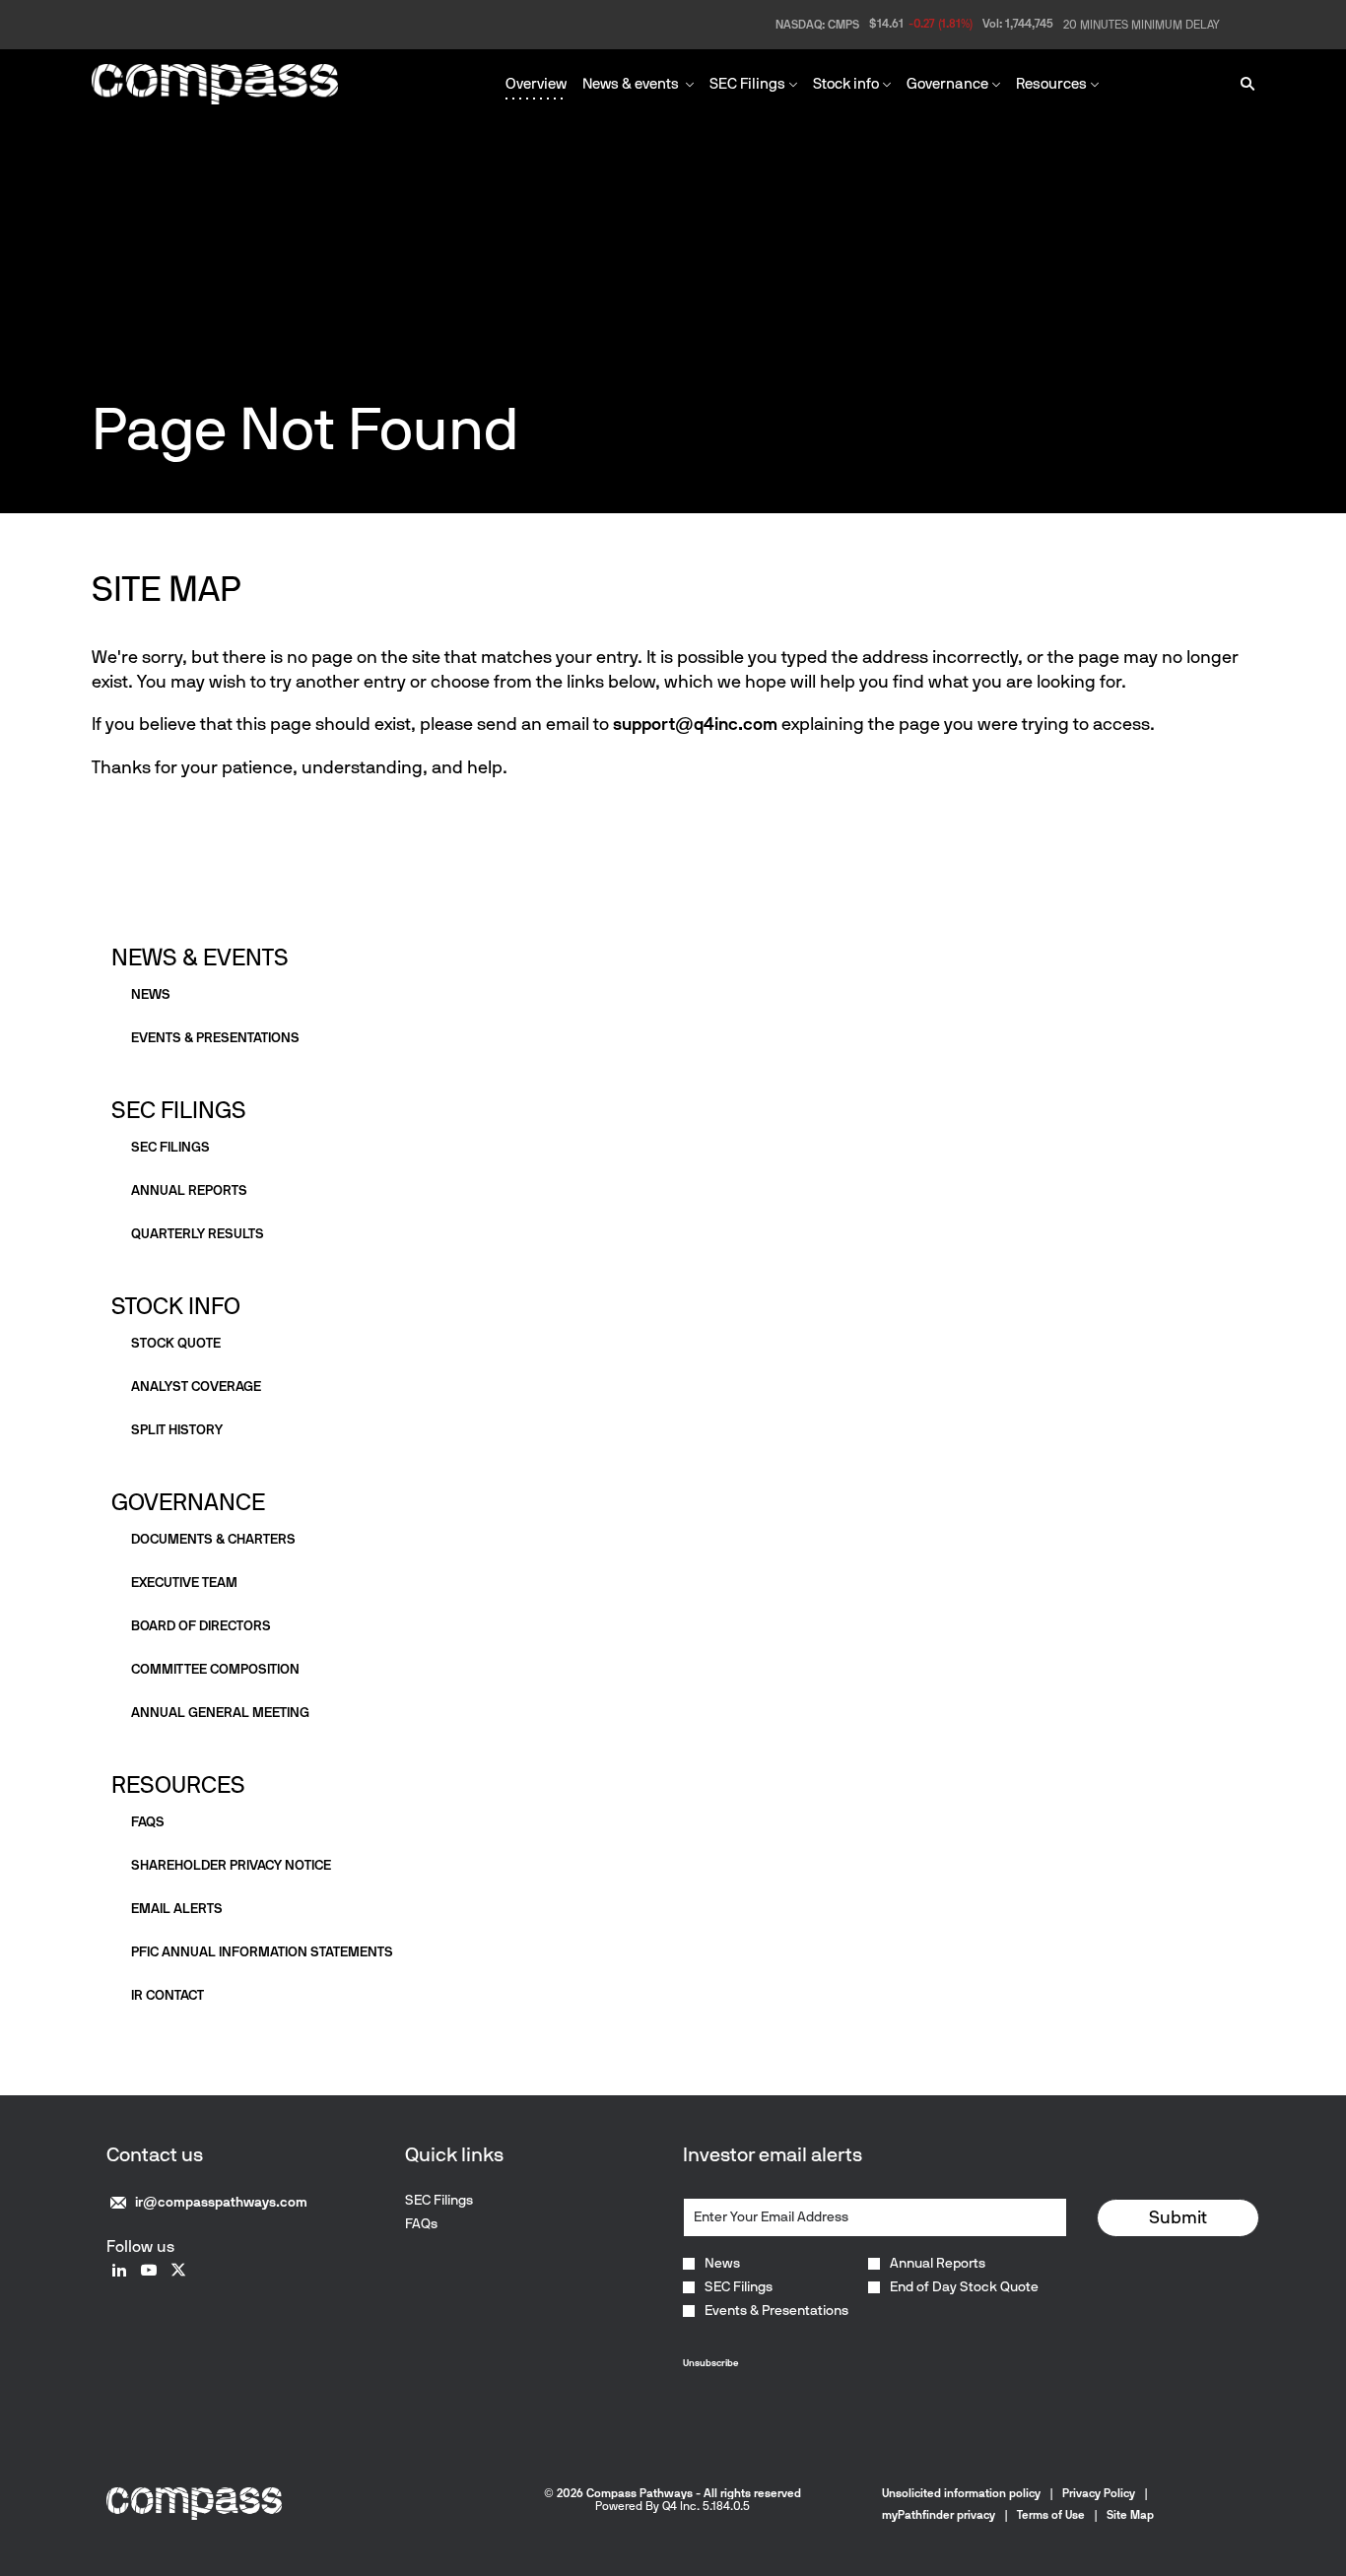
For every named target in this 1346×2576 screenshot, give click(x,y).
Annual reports (189, 1190)
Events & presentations (215, 1038)
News (151, 994)
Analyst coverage (196, 1387)
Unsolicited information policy (961, 2493)
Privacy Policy (1099, 2493)
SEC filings (170, 1147)
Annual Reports (938, 2264)
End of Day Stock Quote (964, 2287)
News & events (200, 957)
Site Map (1130, 2515)
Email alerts (177, 1909)
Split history (177, 1430)
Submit (1178, 2217)
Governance (188, 1502)
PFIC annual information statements (262, 1952)
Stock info (176, 1306)
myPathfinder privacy (939, 2515)
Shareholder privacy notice (231, 1865)
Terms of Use (1051, 2515)
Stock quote (176, 1343)
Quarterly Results (198, 1234)
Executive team (184, 1583)
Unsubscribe (710, 2363)
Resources (178, 1784)
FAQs (148, 1822)
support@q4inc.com (695, 724)
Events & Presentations (776, 2311)
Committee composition (215, 1669)
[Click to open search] (1243, 84)
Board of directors (201, 1626)
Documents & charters (213, 1539)
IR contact (168, 1995)
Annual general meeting (220, 1713)
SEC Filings (179, 1110)
